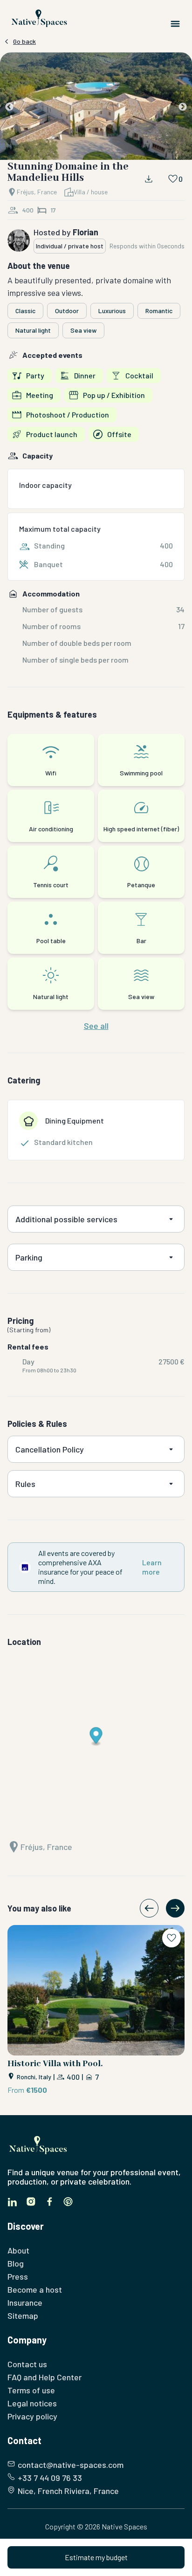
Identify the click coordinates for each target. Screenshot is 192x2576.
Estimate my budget (96, 2557)
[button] (96, 108)
